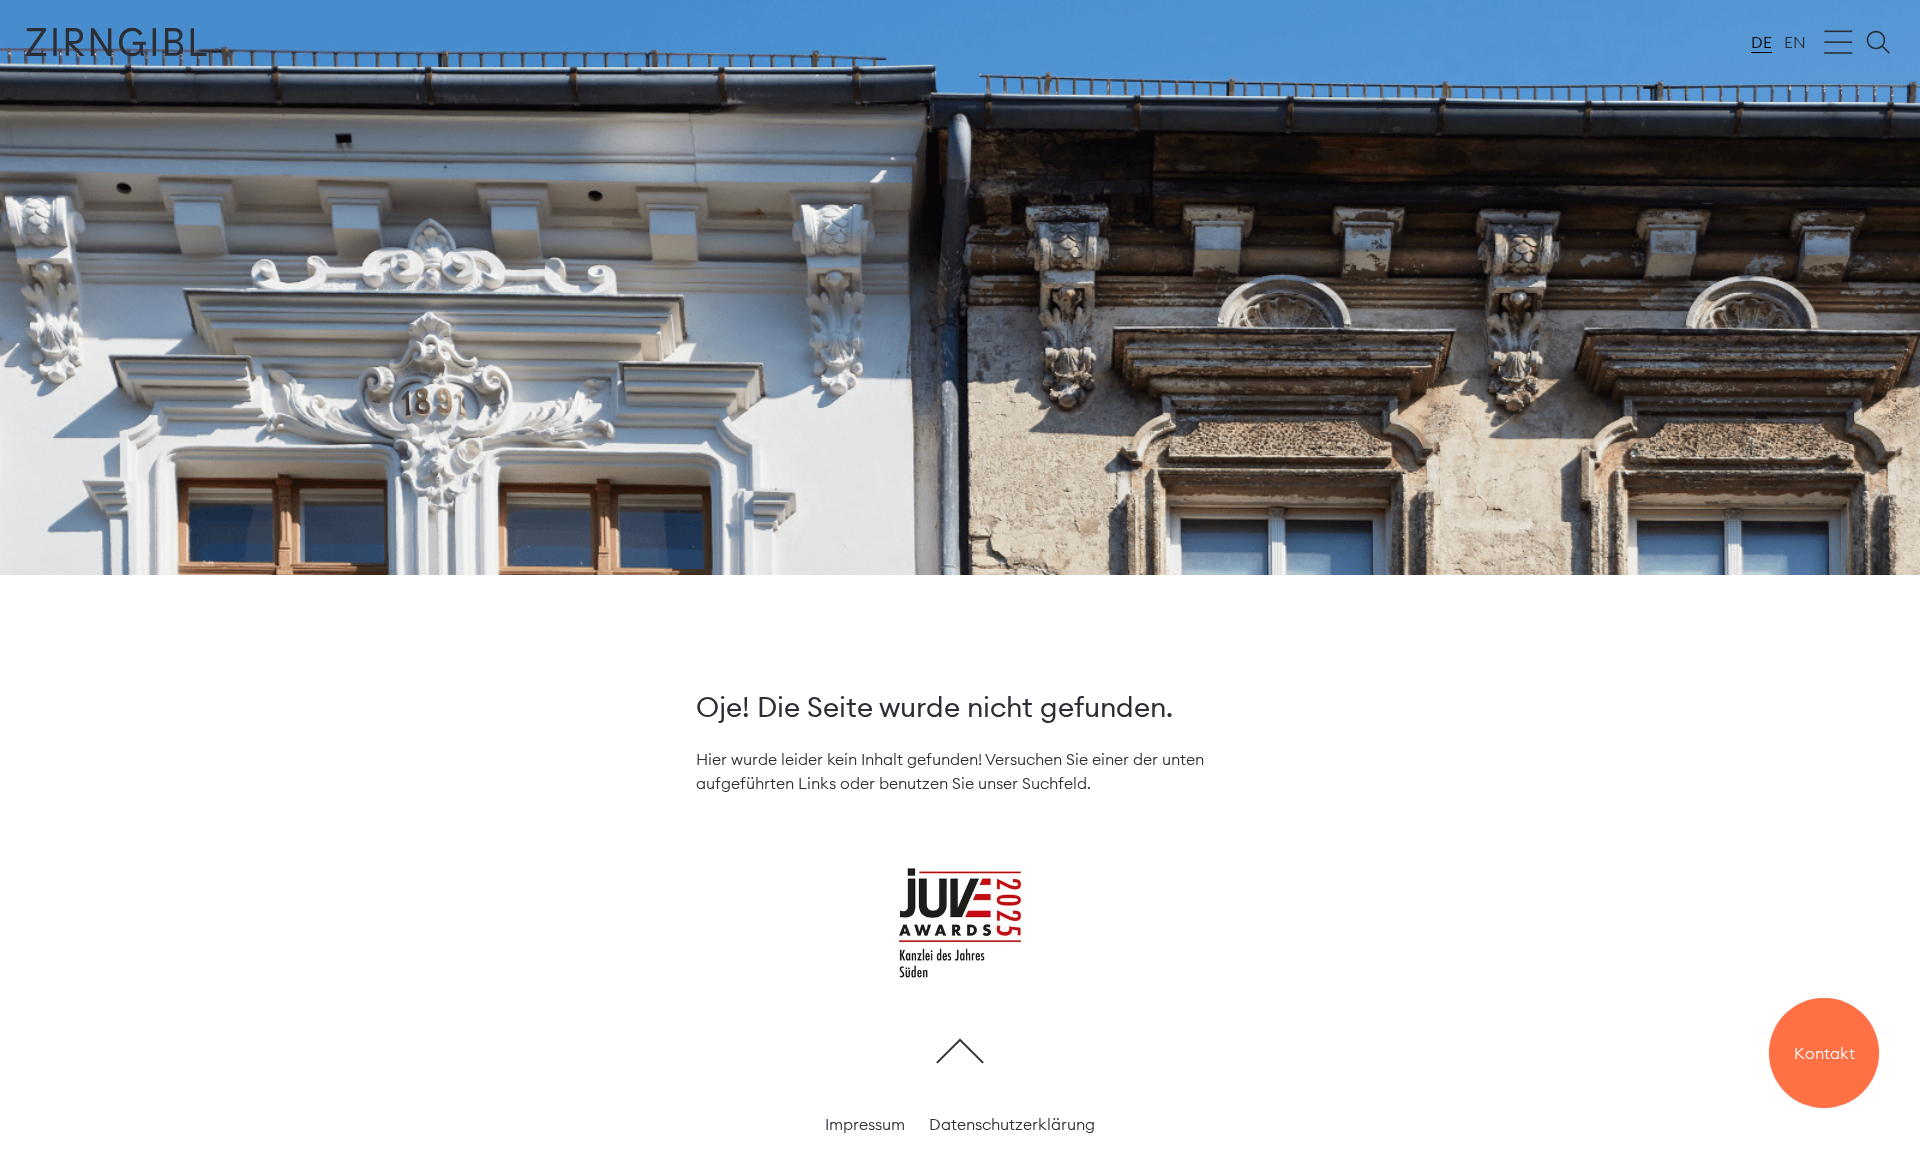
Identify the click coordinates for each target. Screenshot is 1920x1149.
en (1795, 42)
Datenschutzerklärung (1012, 1124)
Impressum (865, 1124)
